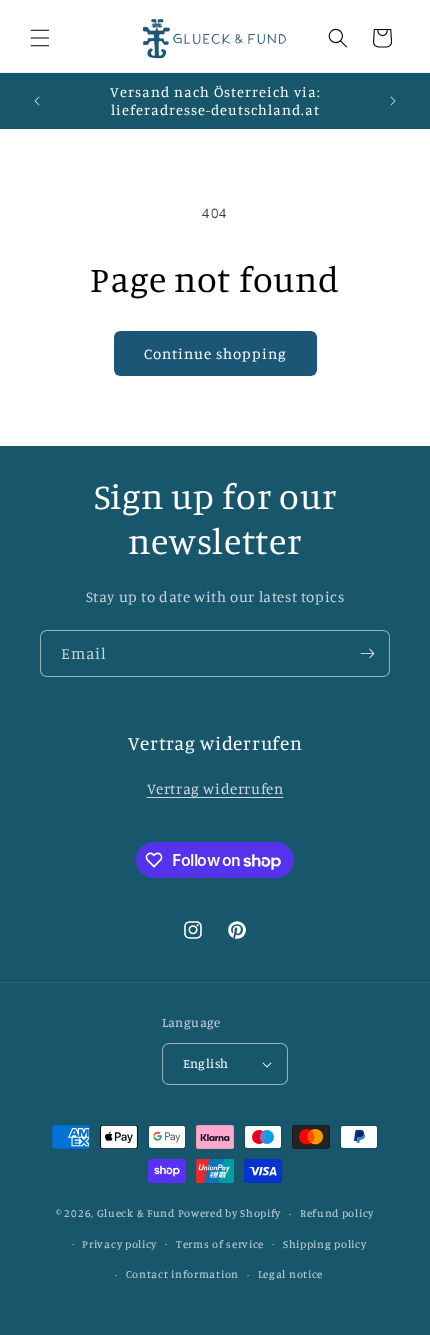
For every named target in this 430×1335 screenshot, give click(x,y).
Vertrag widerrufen (215, 788)
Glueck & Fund (136, 1213)
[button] (40, 38)
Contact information (182, 1274)
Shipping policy (325, 1244)
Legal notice (290, 1274)
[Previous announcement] (37, 101)
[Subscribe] (367, 653)
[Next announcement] (393, 101)
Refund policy (337, 1213)
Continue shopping (215, 353)
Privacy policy (119, 1244)
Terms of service (220, 1244)
